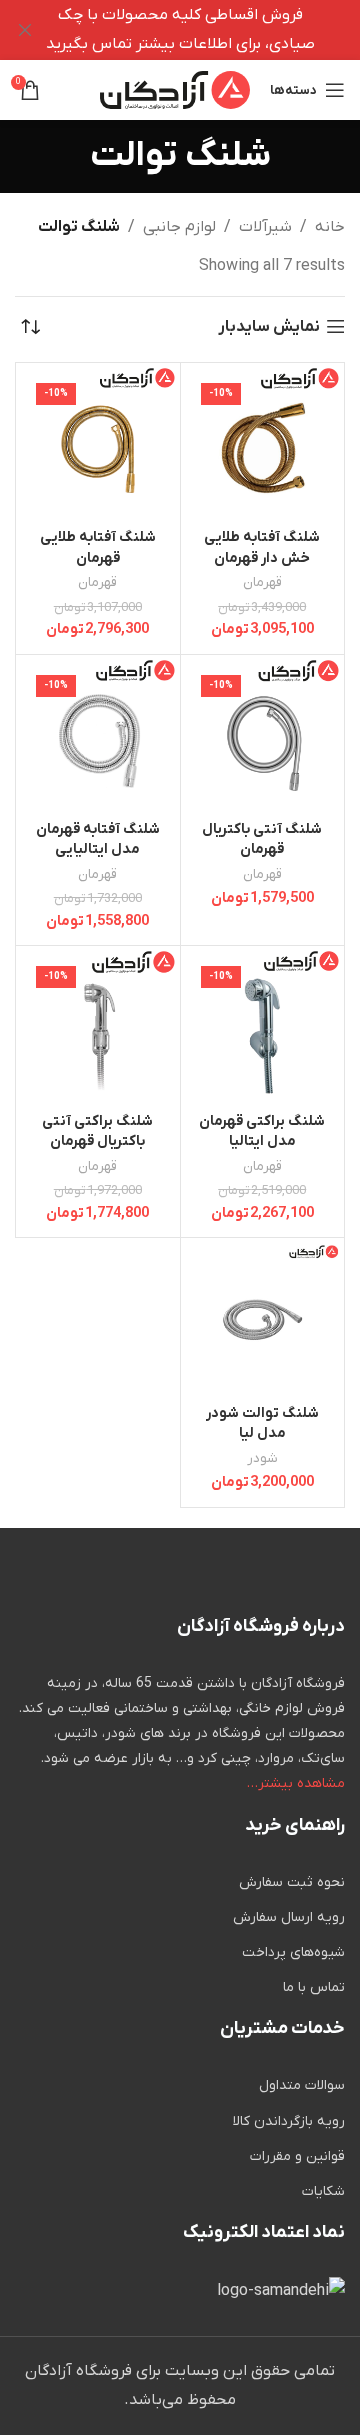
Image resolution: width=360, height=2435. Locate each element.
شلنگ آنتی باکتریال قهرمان (262, 839)
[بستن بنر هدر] (25, 30)
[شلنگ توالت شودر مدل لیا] (263, 1320)
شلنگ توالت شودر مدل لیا (262, 1423)
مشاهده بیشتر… (296, 1783)
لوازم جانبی (179, 227)
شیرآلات (265, 227)
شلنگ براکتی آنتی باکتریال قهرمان (97, 1131)
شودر (262, 1458)
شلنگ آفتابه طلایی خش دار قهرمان (262, 547)
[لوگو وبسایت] (175, 89)
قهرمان (262, 582)
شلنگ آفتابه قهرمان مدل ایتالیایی (98, 839)
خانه (330, 227)
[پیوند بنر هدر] (210, 30)
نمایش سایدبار (269, 326)
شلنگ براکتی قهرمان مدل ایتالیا (262, 1131)
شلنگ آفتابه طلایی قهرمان (98, 547)
